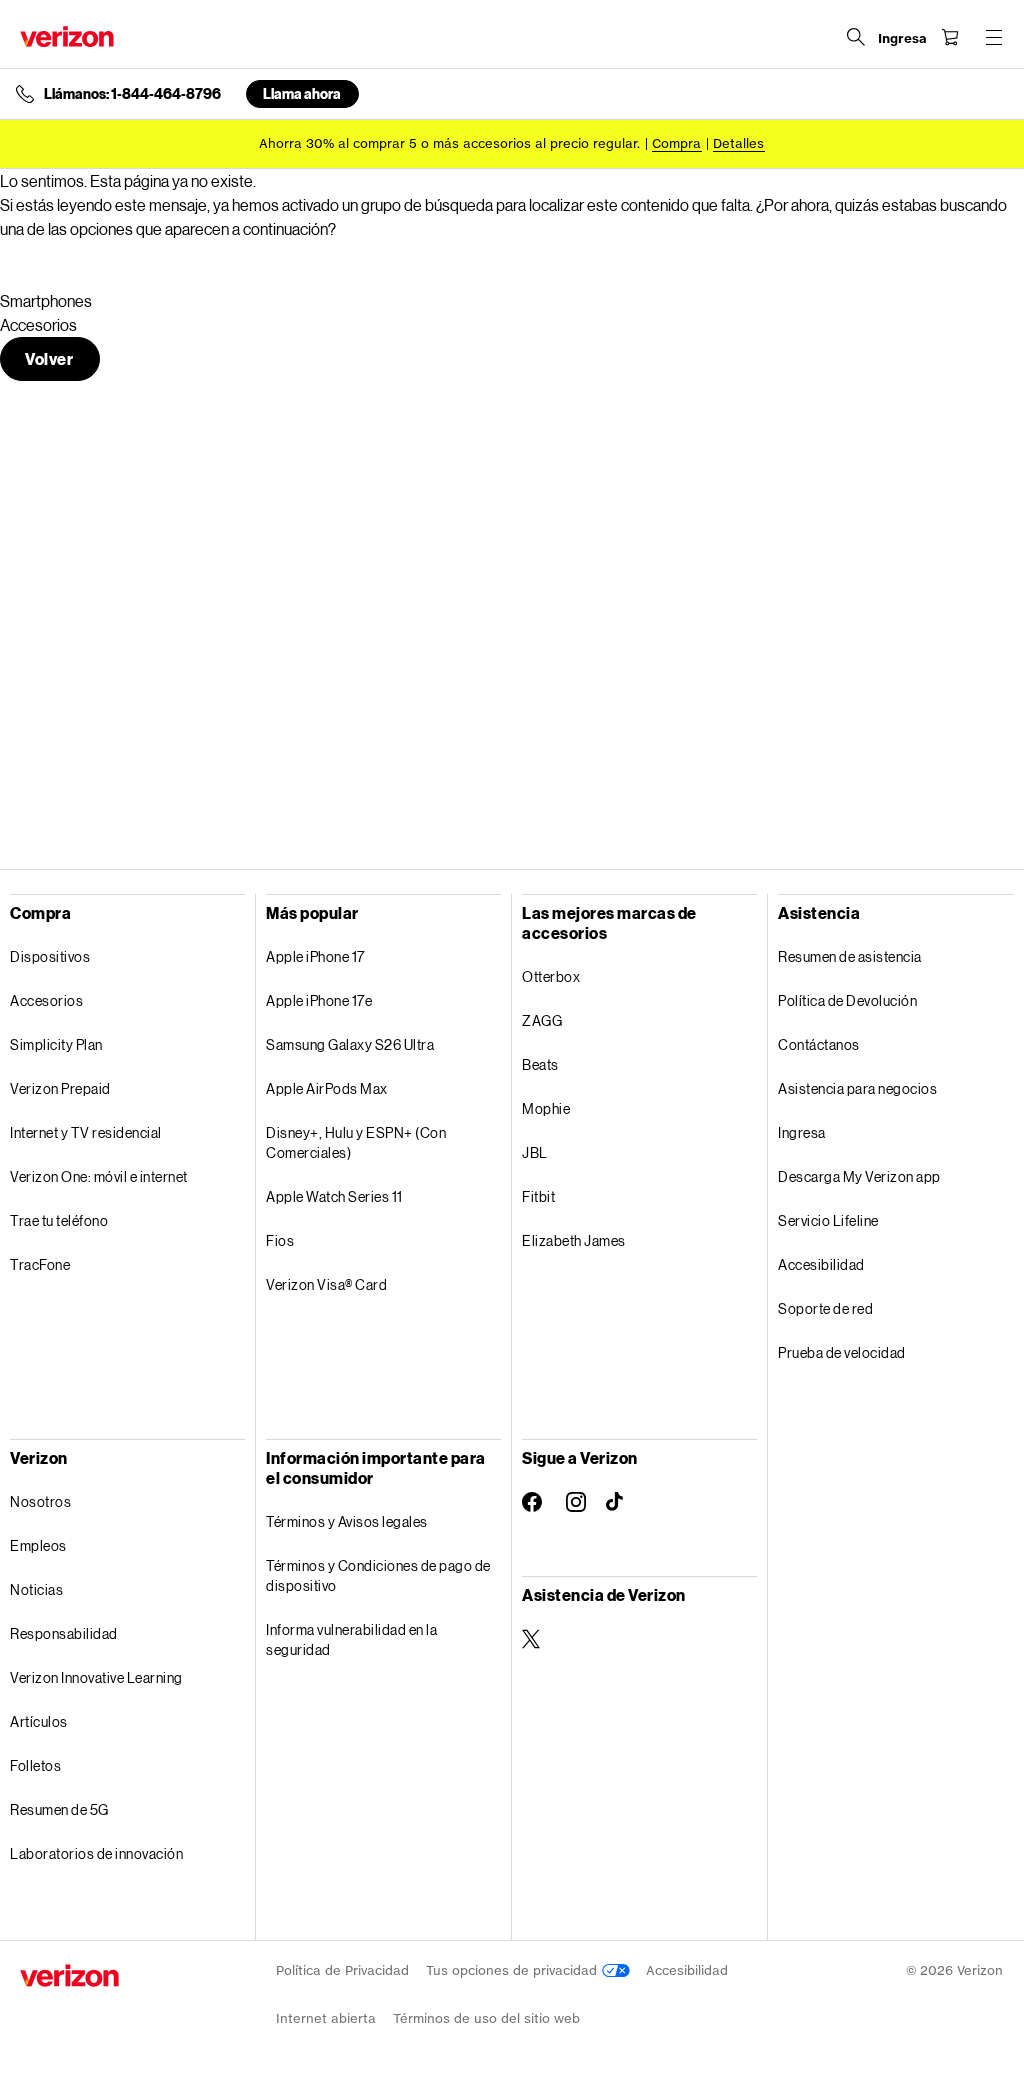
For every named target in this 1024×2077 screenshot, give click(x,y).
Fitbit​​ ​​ (539, 1196)
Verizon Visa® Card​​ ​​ (327, 1284)
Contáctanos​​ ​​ (819, 1044)
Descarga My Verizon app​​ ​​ (860, 1176)
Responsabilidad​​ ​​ (64, 1633)
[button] (50, 359)
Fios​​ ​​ (281, 1240)
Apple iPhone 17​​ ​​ (316, 956)
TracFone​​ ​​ (41, 1264)
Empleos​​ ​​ (39, 1545)
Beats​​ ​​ (541, 1064)
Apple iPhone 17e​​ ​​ (320, 1000)
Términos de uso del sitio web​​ (487, 2018)
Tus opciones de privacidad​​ (514, 1970)
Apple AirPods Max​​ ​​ (327, 1088)
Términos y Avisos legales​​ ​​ (347, 1521)
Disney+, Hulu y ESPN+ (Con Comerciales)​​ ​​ (356, 1142)
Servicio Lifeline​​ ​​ (829, 1220)
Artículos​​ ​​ (39, 1721)
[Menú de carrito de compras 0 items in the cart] (950, 37)
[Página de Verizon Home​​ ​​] (67, 36)
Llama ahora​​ (302, 93)
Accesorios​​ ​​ (47, 1000)
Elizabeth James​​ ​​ (574, 1240)
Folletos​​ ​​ (36, 1765)
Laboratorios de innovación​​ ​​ (97, 1853)
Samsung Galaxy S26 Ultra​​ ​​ (351, 1044)
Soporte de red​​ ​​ (826, 1308)
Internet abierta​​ (326, 2018)
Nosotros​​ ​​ (41, 1501)
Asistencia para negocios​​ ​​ (858, 1088)
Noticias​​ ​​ (37, 1589)
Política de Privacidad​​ (343, 1970)
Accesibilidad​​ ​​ (822, 1264)
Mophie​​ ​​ (547, 1108)
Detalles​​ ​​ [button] (739, 143)
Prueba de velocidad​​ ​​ (842, 1352)
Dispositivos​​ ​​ (51, 956)
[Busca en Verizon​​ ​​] (856, 37)
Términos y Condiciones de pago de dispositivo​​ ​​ (378, 1575)
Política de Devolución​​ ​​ (848, 1000)
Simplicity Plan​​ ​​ (57, 1044)
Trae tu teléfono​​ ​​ (60, 1220)
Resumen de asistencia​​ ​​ (850, 956)
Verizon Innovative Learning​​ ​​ (97, 1677)
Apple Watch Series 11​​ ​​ (335, 1196)
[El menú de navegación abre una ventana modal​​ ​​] (994, 37)
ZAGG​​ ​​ (543, 1020)
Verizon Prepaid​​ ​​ (61, 1088)
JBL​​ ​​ (535, 1152)
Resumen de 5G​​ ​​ (60, 1809)
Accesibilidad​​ (687, 1970)
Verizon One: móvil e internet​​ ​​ (99, 1176)
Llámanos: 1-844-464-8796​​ (133, 94)
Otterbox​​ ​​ (552, 976)
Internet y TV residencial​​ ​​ (86, 1132)
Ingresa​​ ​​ (802, 1132)
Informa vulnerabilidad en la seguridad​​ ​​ (351, 1639)
